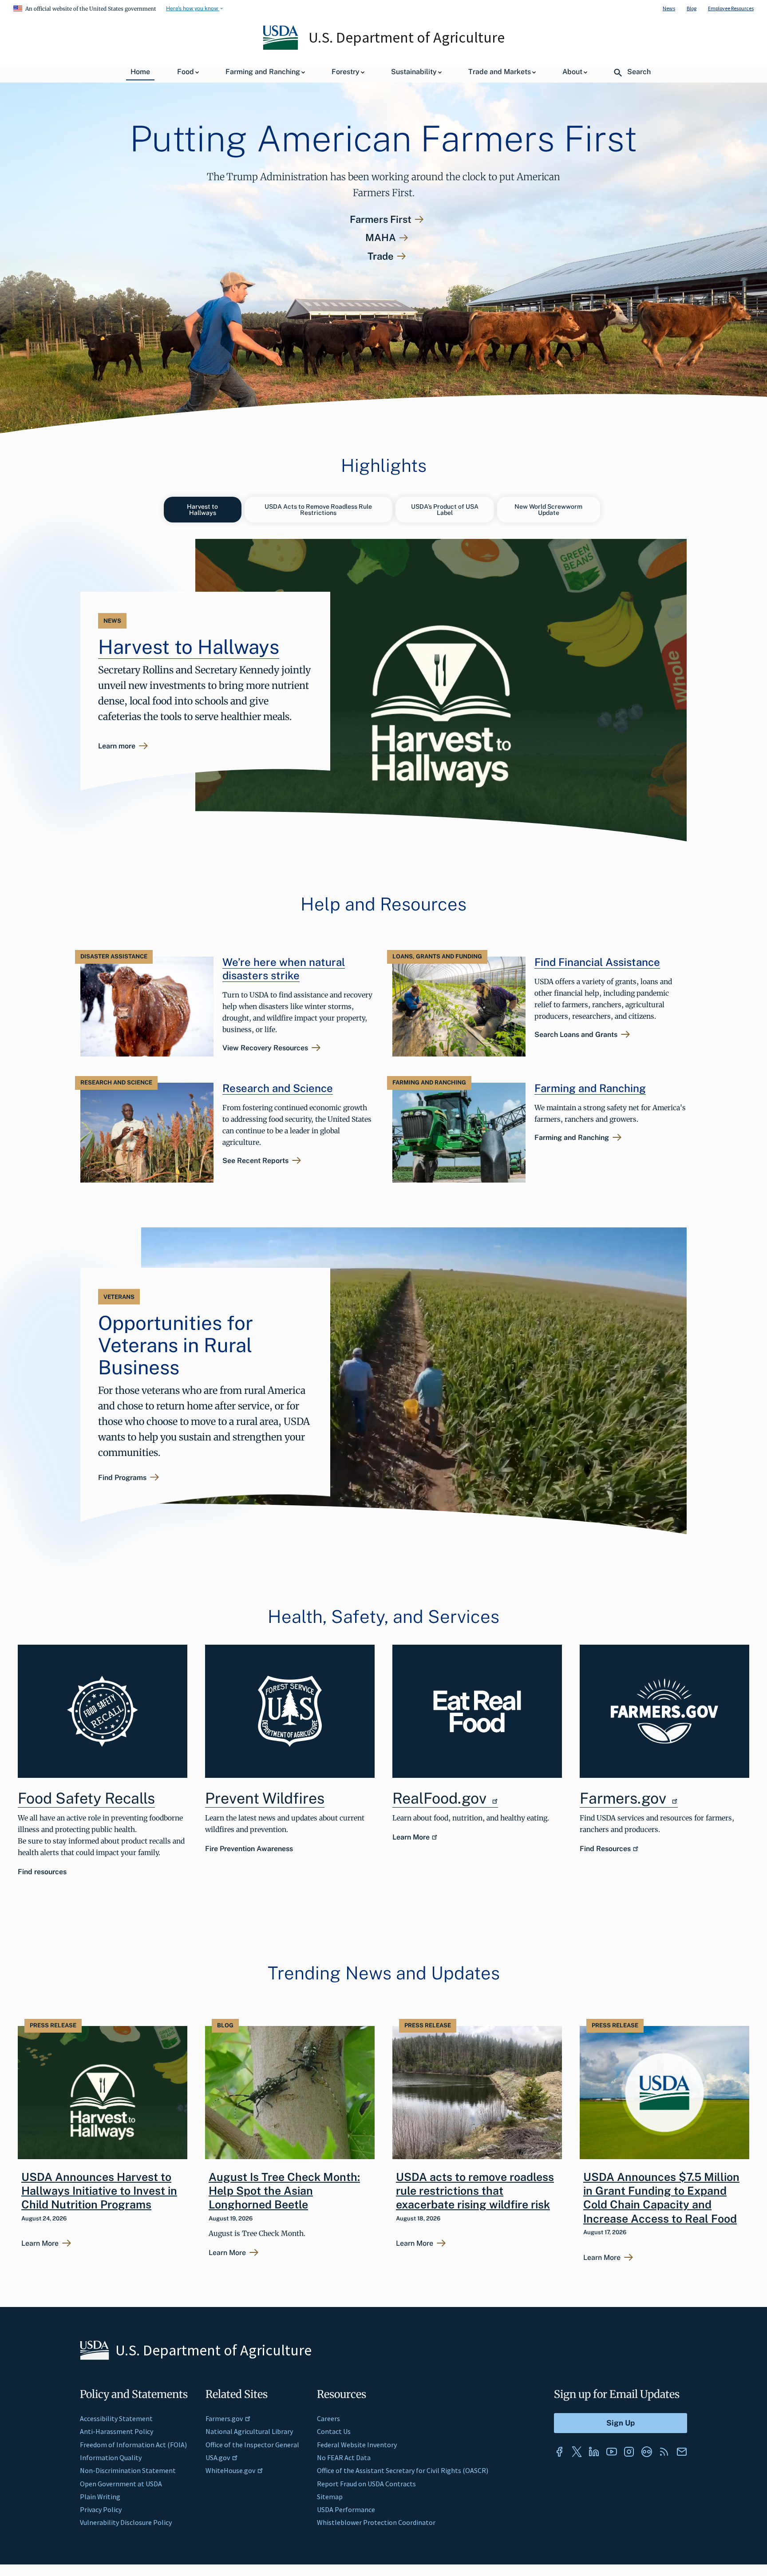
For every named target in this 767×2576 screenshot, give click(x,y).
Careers (328, 2418)
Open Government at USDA (121, 2484)
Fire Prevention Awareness (249, 1849)
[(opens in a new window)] (477, 1711)
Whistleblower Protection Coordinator (376, 2522)
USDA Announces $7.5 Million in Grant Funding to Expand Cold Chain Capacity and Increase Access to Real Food (661, 2198)
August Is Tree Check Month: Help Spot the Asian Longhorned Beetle (284, 2191)
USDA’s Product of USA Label (445, 510)
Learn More (411, 1837)
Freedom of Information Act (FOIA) (133, 2445)
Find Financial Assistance (597, 962)
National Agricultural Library (249, 2431)
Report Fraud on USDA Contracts (366, 2484)
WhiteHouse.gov (230, 2470)
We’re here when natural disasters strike (284, 969)
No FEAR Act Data (344, 2457)
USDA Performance (346, 2509)
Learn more (117, 747)
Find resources (42, 1872)
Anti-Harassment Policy (117, 2431)
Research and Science (278, 1088)
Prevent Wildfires (265, 1798)
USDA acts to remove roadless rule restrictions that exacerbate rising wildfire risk (475, 2191)
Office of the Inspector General (252, 2445)
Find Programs (122, 1478)
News (669, 8)
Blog (692, 8)
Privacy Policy (101, 2509)
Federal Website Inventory (357, 2445)
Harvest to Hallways (202, 510)
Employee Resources (731, 8)
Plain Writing (100, 2497)
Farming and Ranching (590, 1088)
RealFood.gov (441, 1798)
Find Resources (605, 1849)
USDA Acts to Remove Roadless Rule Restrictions (318, 510)
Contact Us (334, 2431)
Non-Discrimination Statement (128, 2470)
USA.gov (218, 2457)
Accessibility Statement (116, 2418)
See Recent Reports (255, 1161)
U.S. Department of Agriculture (407, 37)
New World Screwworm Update (548, 510)
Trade (381, 256)
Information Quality (111, 2457)
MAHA (381, 238)
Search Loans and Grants (576, 1035)
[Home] (281, 47)
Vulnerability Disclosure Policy (126, 2522)
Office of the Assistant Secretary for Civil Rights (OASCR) (403, 2470)
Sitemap (330, 2497)
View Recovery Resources (265, 1048)
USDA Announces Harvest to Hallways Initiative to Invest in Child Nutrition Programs (99, 2191)
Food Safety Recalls (86, 1798)
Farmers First (381, 220)
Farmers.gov (625, 1798)
